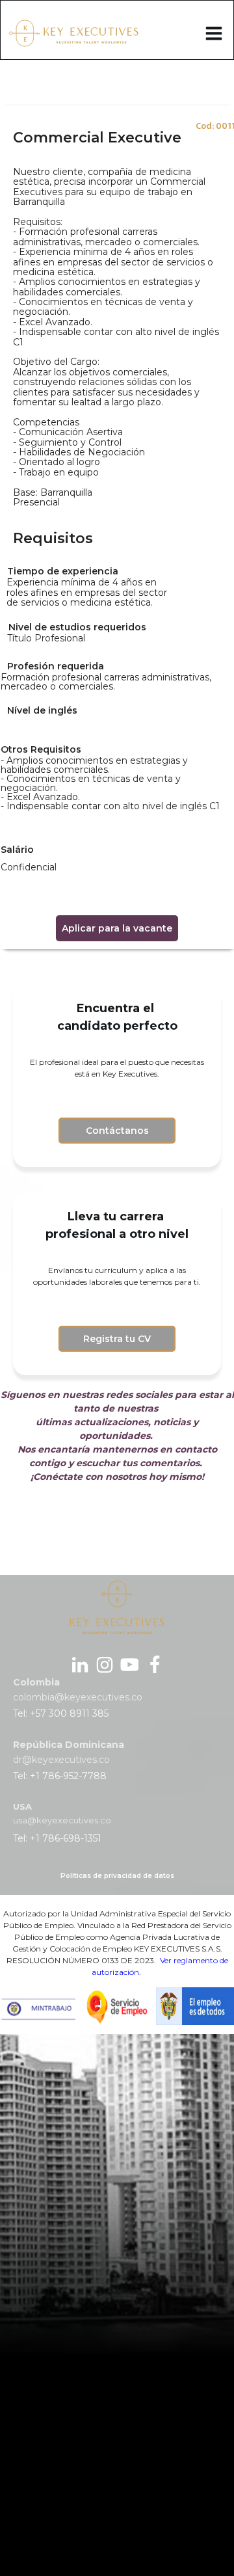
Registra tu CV (117, 1339)
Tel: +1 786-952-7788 (60, 1776)
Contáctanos (117, 1131)
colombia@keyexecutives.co (78, 1697)
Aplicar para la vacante (117, 928)
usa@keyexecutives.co (62, 1820)
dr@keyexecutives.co (61, 1760)
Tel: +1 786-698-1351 (57, 1838)
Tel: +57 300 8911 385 (61, 1713)
